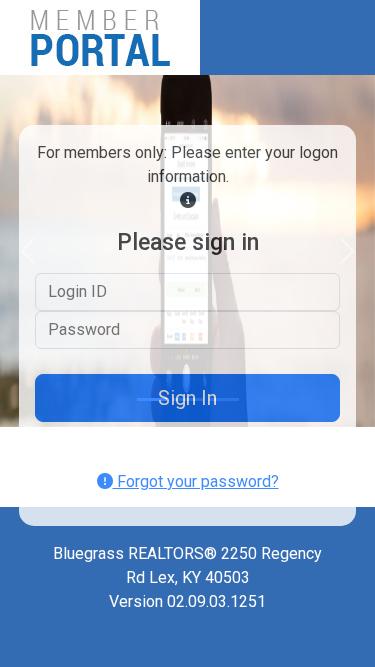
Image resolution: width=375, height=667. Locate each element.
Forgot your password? (196, 481)
